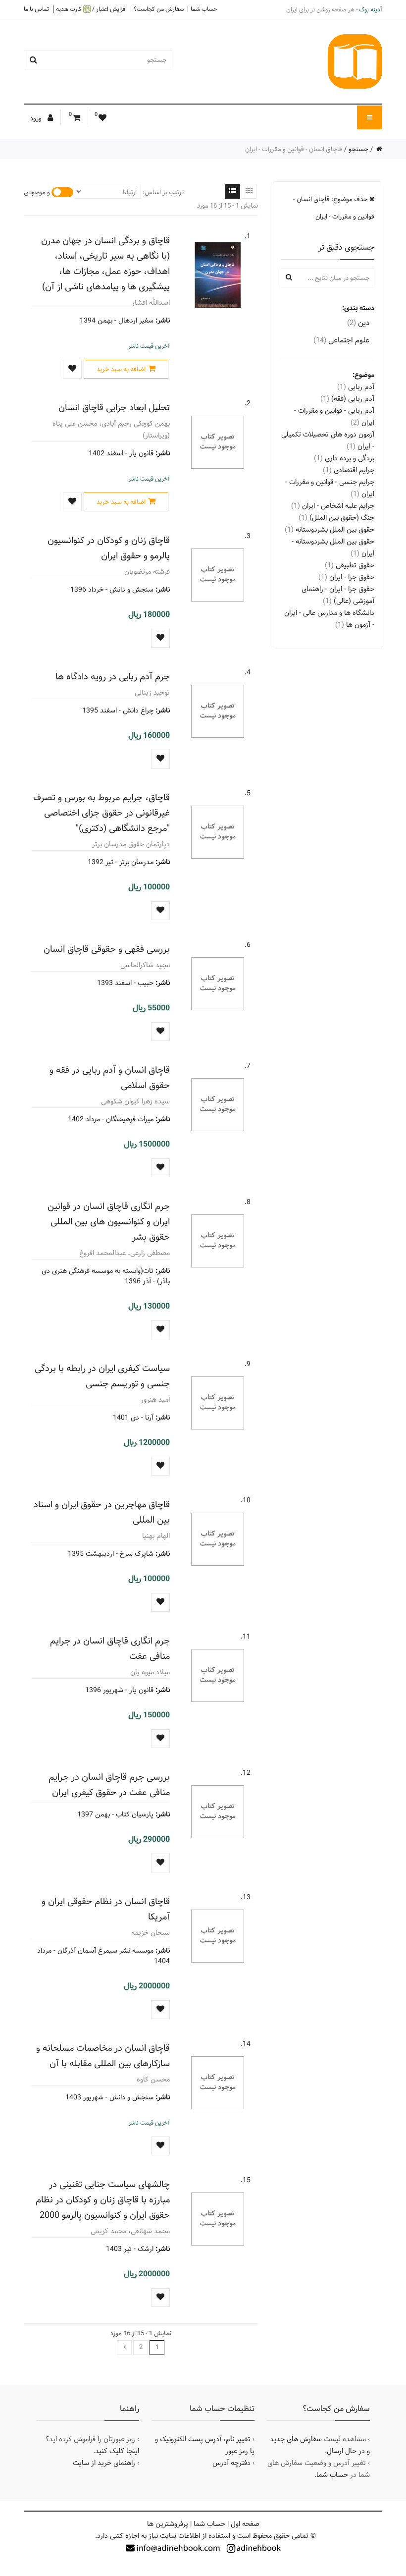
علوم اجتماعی (341, 340)
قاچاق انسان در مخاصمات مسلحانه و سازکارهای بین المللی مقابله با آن (103, 2056)
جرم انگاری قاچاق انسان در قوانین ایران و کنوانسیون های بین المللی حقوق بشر (109, 1222)
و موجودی (37, 192)
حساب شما (204, 9)
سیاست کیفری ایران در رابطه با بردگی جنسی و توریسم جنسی (102, 1376)
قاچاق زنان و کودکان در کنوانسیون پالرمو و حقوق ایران (109, 548)
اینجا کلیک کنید (117, 2451)
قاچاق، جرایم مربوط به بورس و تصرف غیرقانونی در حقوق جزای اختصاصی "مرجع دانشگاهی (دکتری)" (101, 813)
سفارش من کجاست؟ (159, 9)
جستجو (358, 149)
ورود (37, 118)
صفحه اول (245, 2524)
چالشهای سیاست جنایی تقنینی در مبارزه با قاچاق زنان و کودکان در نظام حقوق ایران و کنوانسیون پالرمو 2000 (103, 2200)
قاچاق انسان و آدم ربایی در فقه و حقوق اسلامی (110, 1078)
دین (358, 323)
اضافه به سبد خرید (121, 369)
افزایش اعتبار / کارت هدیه (91, 9)
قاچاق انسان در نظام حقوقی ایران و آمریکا (106, 1909)
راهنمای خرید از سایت (104, 2463)
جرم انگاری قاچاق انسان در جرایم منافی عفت (110, 1648)
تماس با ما (36, 9)
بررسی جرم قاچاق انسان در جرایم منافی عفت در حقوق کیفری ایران (109, 1785)
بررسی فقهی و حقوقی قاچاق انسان (107, 949)
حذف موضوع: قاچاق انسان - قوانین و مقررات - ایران (334, 208)
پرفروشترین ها (168, 2524)
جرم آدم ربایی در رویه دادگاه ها (113, 677)
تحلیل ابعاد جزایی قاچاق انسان (114, 408)
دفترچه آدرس (231, 2463)
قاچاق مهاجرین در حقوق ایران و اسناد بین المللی (102, 1512)
